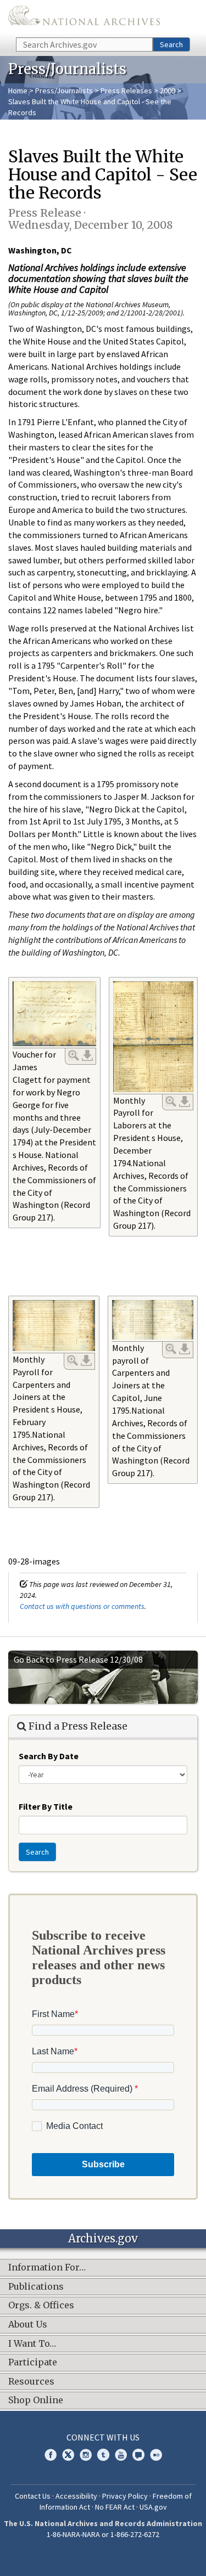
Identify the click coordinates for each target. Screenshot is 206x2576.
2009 (168, 91)
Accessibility (76, 2496)
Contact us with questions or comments (82, 1606)
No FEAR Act (115, 2507)
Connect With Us (103, 2437)
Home (18, 91)
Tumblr (103, 2455)
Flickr (156, 2455)
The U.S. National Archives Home (84, 18)
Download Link (87, 1055)
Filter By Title (46, 1806)
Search (171, 44)
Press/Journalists (64, 91)
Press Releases (126, 91)
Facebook (51, 2455)
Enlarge (74, 1055)
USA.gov (153, 2507)
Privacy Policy (125, 2496)
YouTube (121, 2455)
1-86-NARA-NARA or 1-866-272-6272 (103, 2534)
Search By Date (49, 1756)
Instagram (86, 2455)
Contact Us (33, 2496)
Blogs (138, 2455)
